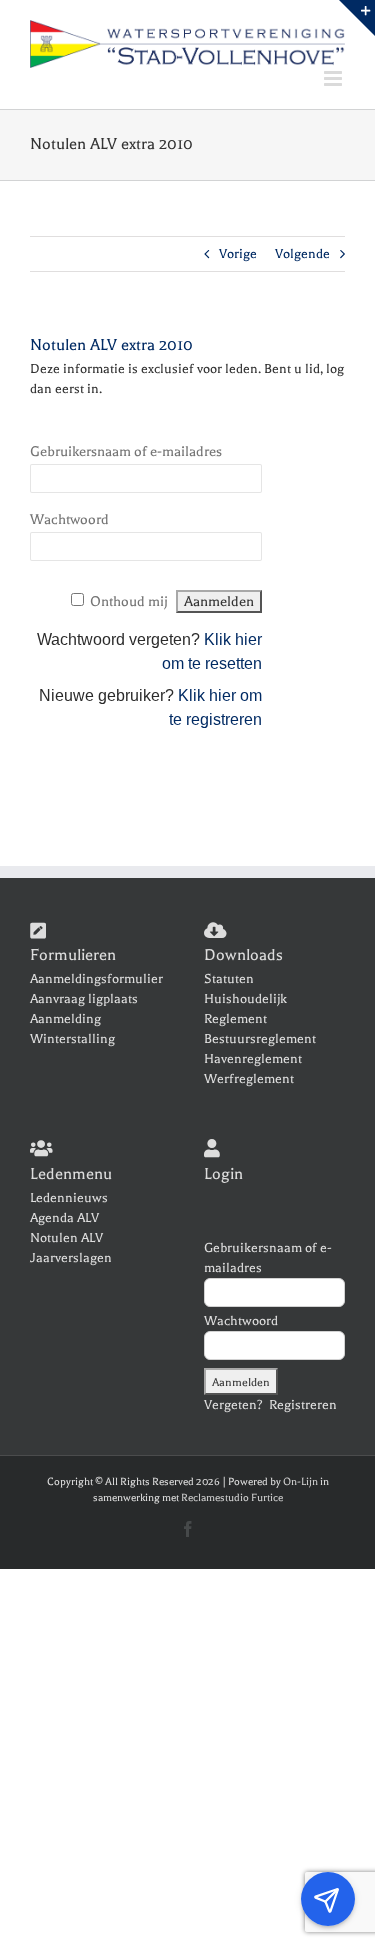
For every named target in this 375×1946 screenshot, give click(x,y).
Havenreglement (253, 1058)
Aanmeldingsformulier (96, 978)
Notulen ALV (66, 1237)
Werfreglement (249, 1078)
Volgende (302, 253)
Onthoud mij (129, 601)
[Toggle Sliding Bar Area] (357, 18)
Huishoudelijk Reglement (245, 1008)
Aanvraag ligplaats (84, 998)
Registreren (303, 1404)
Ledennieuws (69, 1197)
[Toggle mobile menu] (334, 78)
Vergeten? (233, 1404)
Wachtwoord (69, 519)
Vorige (238, 253)
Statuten (229, 978)
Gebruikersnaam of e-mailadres (126, 451)
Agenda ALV (64, 1217)
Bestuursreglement (260, 1038)
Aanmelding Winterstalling (72, 1028)
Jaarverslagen (71, 1257)
